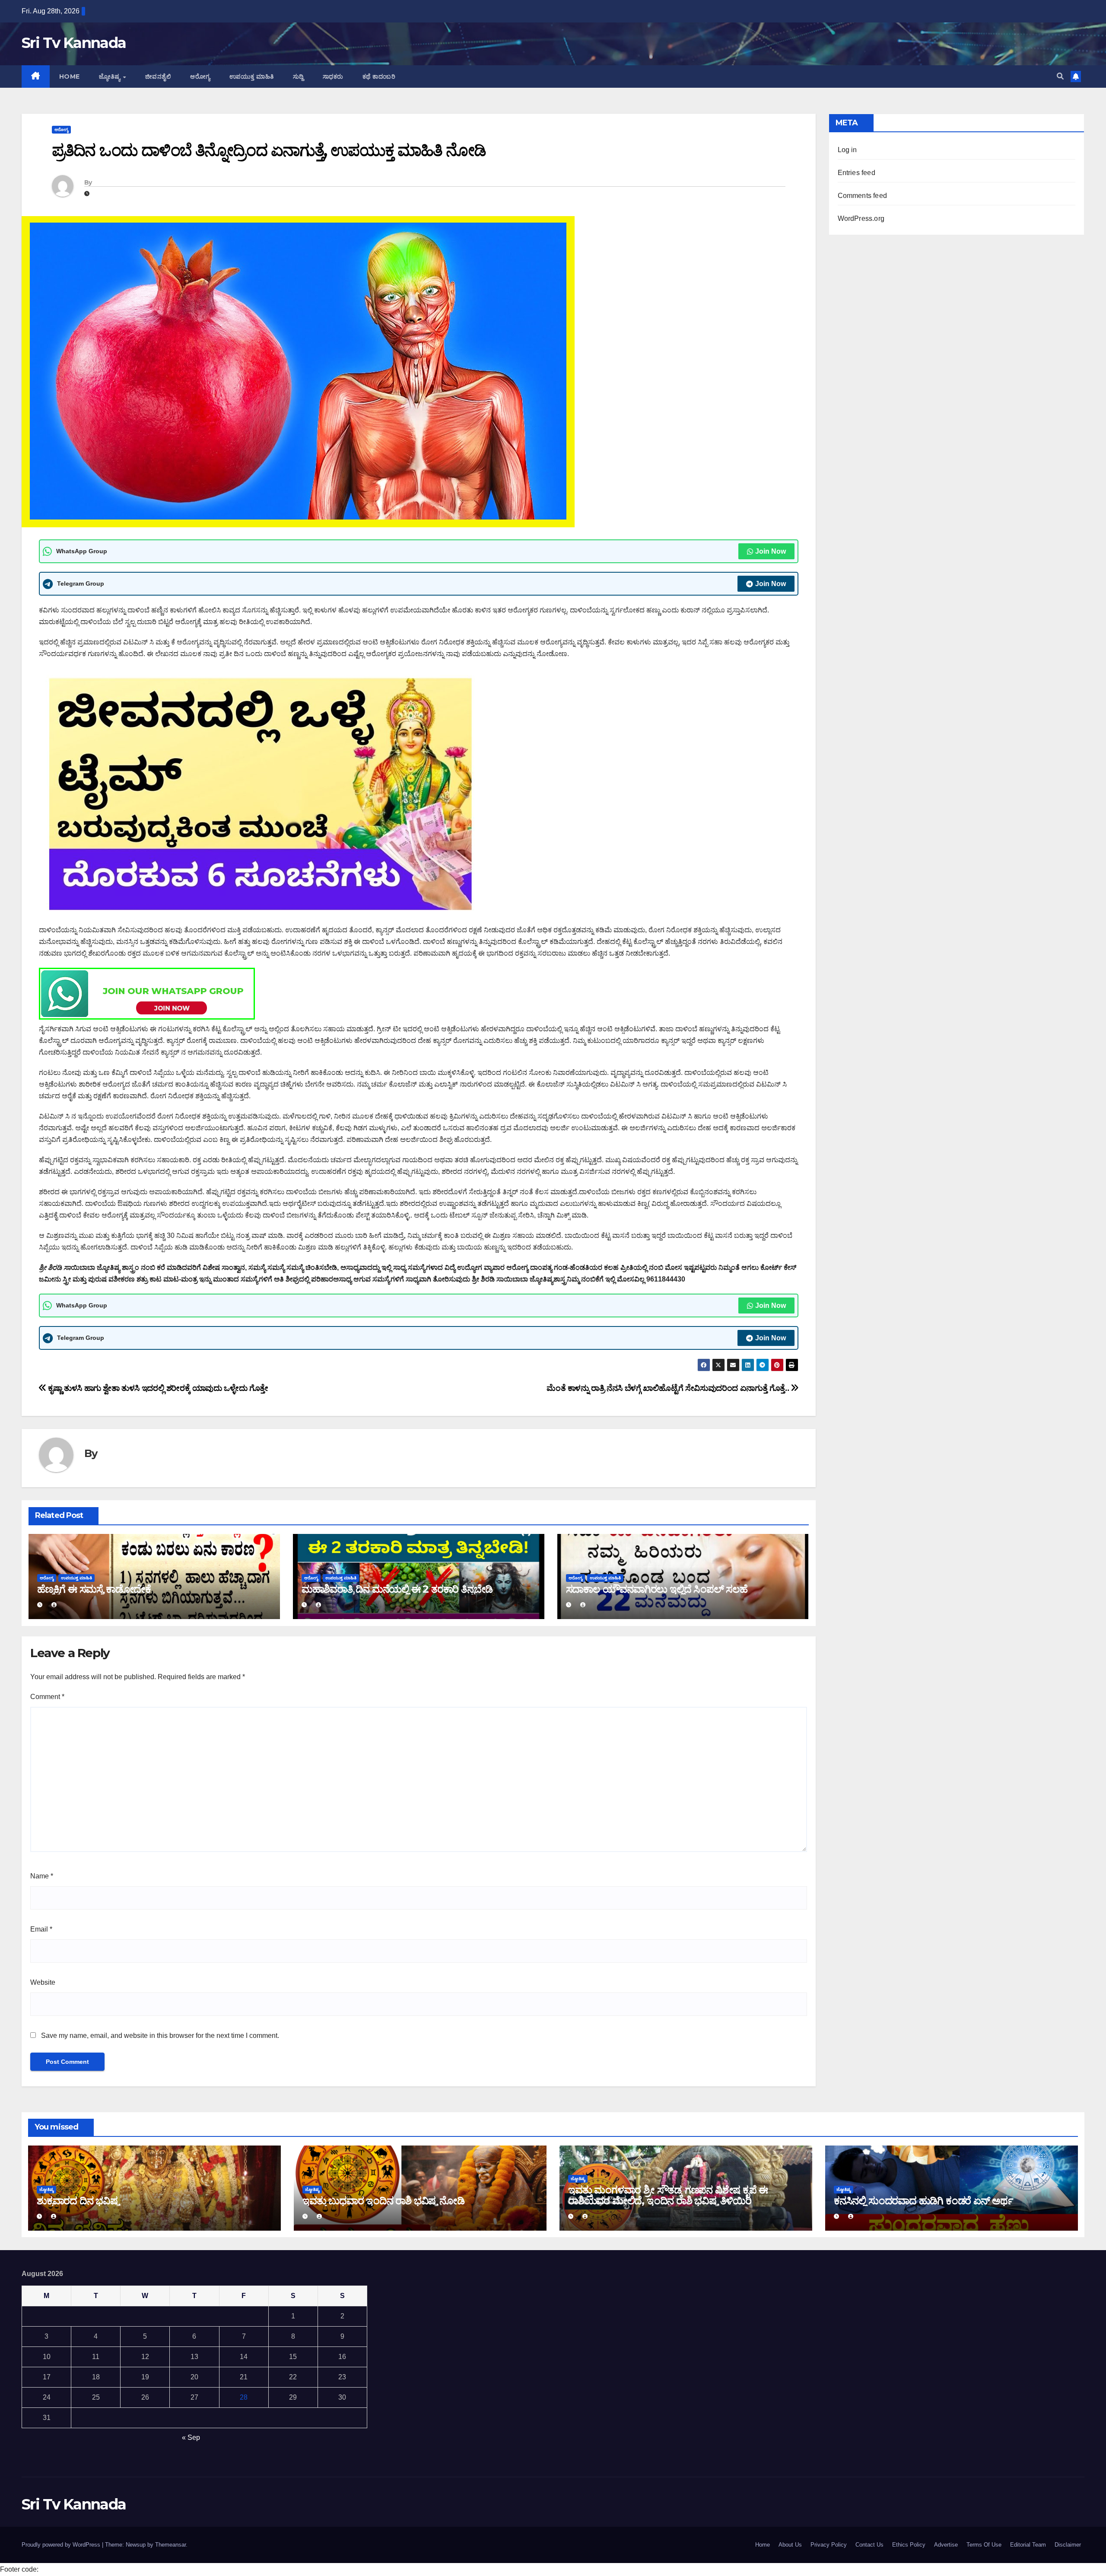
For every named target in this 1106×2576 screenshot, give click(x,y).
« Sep (191, 2437)
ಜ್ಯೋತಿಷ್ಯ (111, 77)
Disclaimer (1068, 2545)
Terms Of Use (984, 2545)
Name (42, 1876)
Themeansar (170, 2545)
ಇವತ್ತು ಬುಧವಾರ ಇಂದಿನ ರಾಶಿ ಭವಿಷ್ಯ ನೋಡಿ (383, 2201)
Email (41, 1929)
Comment (47, 1697)
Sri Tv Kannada (74, 43)
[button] (1060, 76)
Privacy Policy (829, 2545)
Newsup (136, 2545)
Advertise (946, 2545)
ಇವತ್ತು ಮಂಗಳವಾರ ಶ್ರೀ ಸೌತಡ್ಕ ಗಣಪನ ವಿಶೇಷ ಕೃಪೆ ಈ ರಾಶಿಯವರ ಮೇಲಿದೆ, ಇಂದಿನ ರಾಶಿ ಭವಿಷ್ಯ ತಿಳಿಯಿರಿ (668, 2195)
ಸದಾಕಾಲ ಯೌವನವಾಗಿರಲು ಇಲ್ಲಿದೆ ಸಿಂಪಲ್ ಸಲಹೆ (657, 1589)
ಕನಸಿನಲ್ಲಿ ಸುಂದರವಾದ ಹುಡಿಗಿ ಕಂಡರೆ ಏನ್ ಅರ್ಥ (923, 2201)
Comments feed (863, 196)
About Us (790, 2545)
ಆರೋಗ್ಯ (200, 77)
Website (43, 1982)
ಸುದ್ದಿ (298, 77)
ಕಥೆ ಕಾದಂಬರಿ (379, 77)
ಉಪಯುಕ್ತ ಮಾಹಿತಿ (252, 77)
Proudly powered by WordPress (62, 2545)
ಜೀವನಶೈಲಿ (158, 77)
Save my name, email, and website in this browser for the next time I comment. (160, 2036)
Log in (847, 150)
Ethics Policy (909, 2545)
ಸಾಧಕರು (333, 77)
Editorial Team (1028, 2545)
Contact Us (869, 2545)
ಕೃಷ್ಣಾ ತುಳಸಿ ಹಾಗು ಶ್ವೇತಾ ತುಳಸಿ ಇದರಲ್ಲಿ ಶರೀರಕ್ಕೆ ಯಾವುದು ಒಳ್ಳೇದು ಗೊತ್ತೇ (157, 1388)
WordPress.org (861, 218)
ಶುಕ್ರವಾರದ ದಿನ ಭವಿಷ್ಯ (78, 2201)
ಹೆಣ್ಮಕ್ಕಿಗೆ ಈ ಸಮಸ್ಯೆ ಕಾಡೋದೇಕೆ (94, 1589)
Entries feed (857, 173)
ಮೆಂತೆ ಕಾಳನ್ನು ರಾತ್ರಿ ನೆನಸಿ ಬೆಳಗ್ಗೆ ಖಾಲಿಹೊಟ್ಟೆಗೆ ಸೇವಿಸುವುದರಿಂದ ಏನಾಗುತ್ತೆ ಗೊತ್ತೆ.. (669, 1388)
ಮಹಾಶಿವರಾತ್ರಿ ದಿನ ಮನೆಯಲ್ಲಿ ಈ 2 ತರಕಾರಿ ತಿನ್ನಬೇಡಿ (397, 1589)
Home (70, 77)
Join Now (771, 551)
